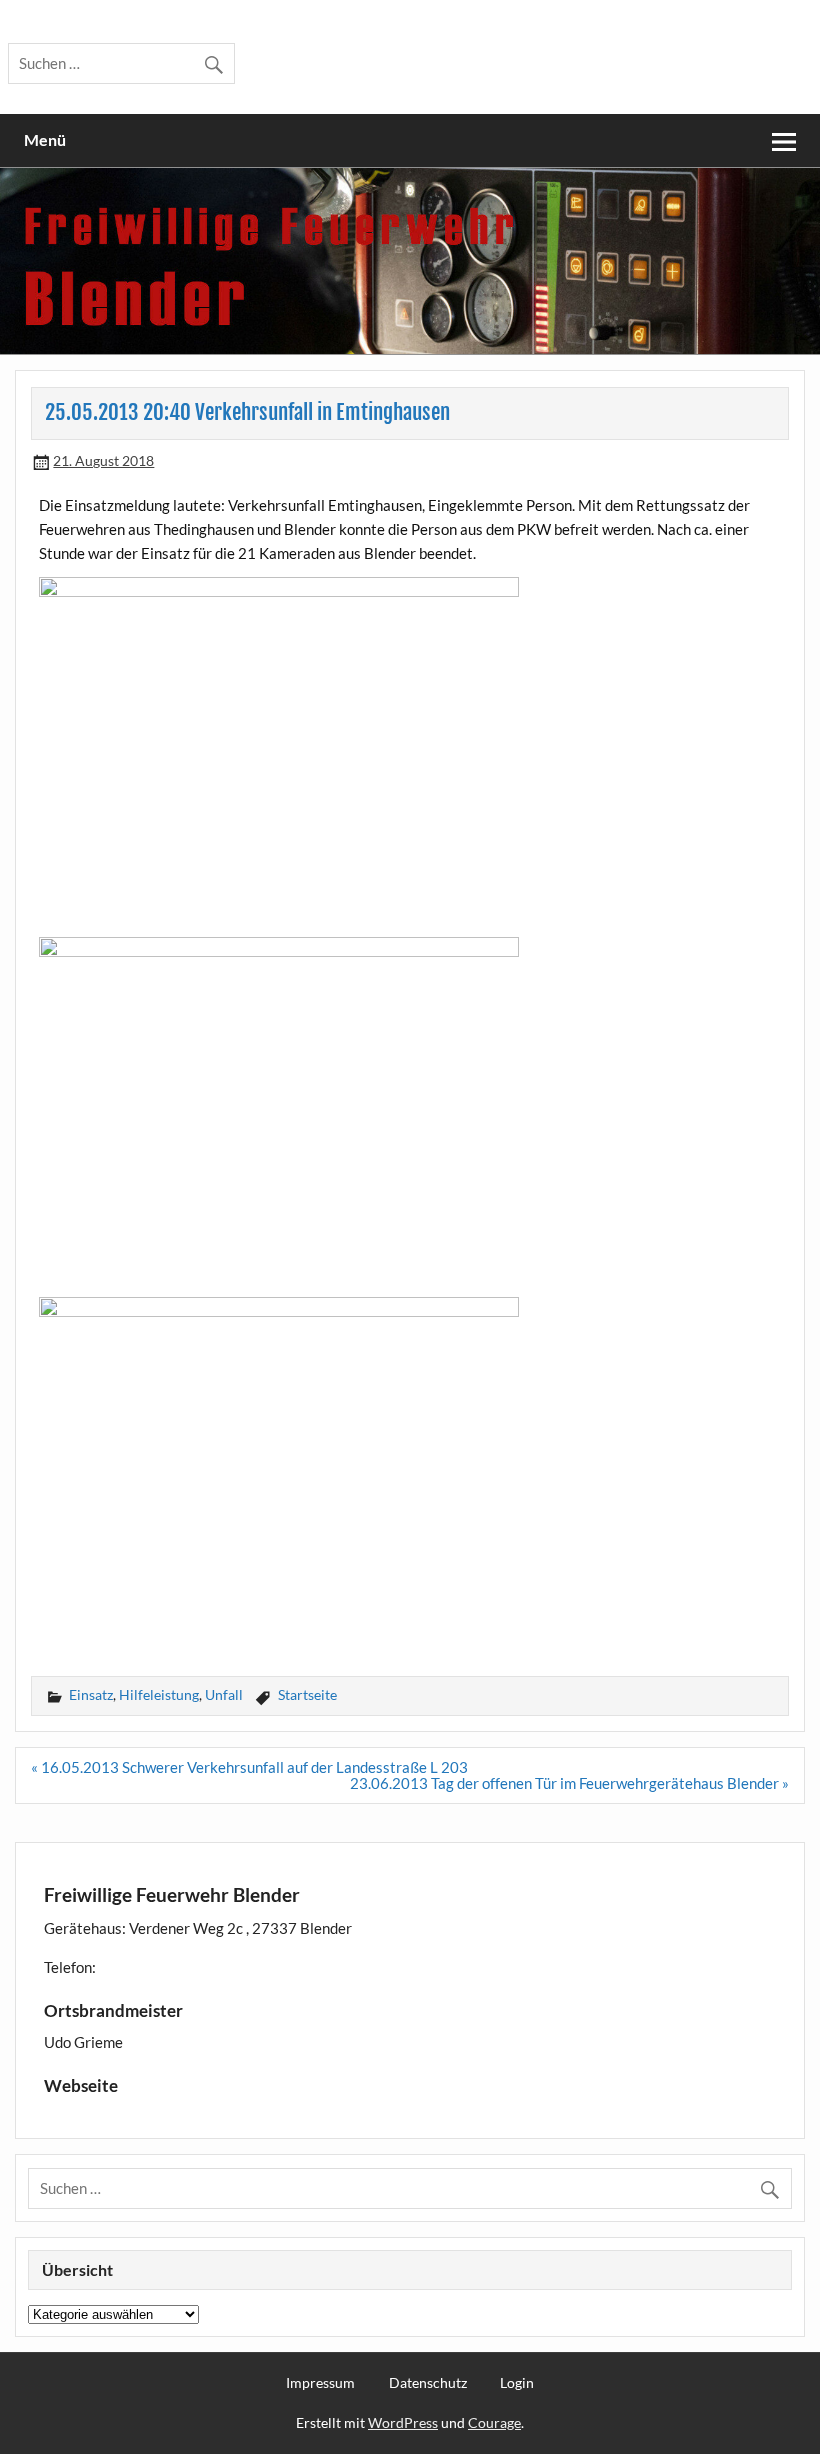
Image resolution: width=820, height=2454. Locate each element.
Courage (494, 2422)
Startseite (307, 1694)
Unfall (224, 1694)
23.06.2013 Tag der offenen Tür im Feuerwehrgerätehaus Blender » (569, 1783)
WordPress (403, 2422)
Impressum (320, 2383)
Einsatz (91, 1694)
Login (517, 2383)
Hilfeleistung (159, 1694)
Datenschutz (428, 2383)
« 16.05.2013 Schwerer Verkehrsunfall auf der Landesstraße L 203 (249, 1767)
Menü (45, 139)
